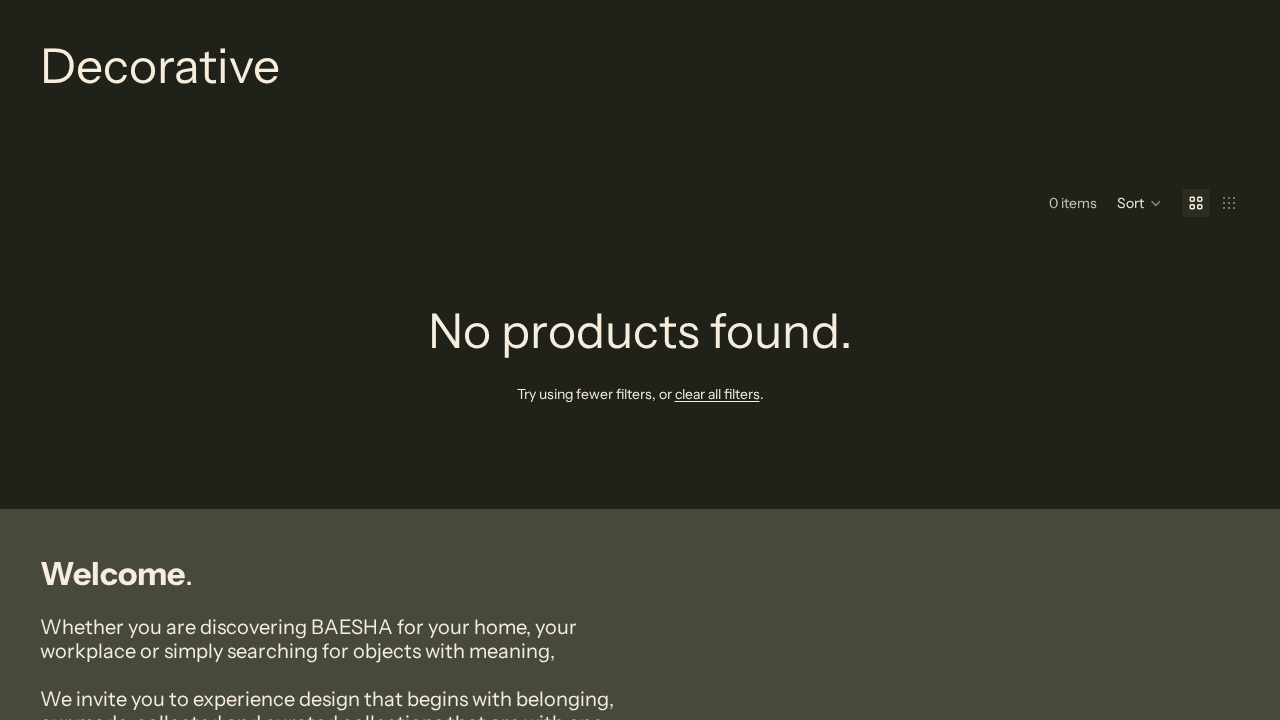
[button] (1139, 203)
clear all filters (717, 394)
